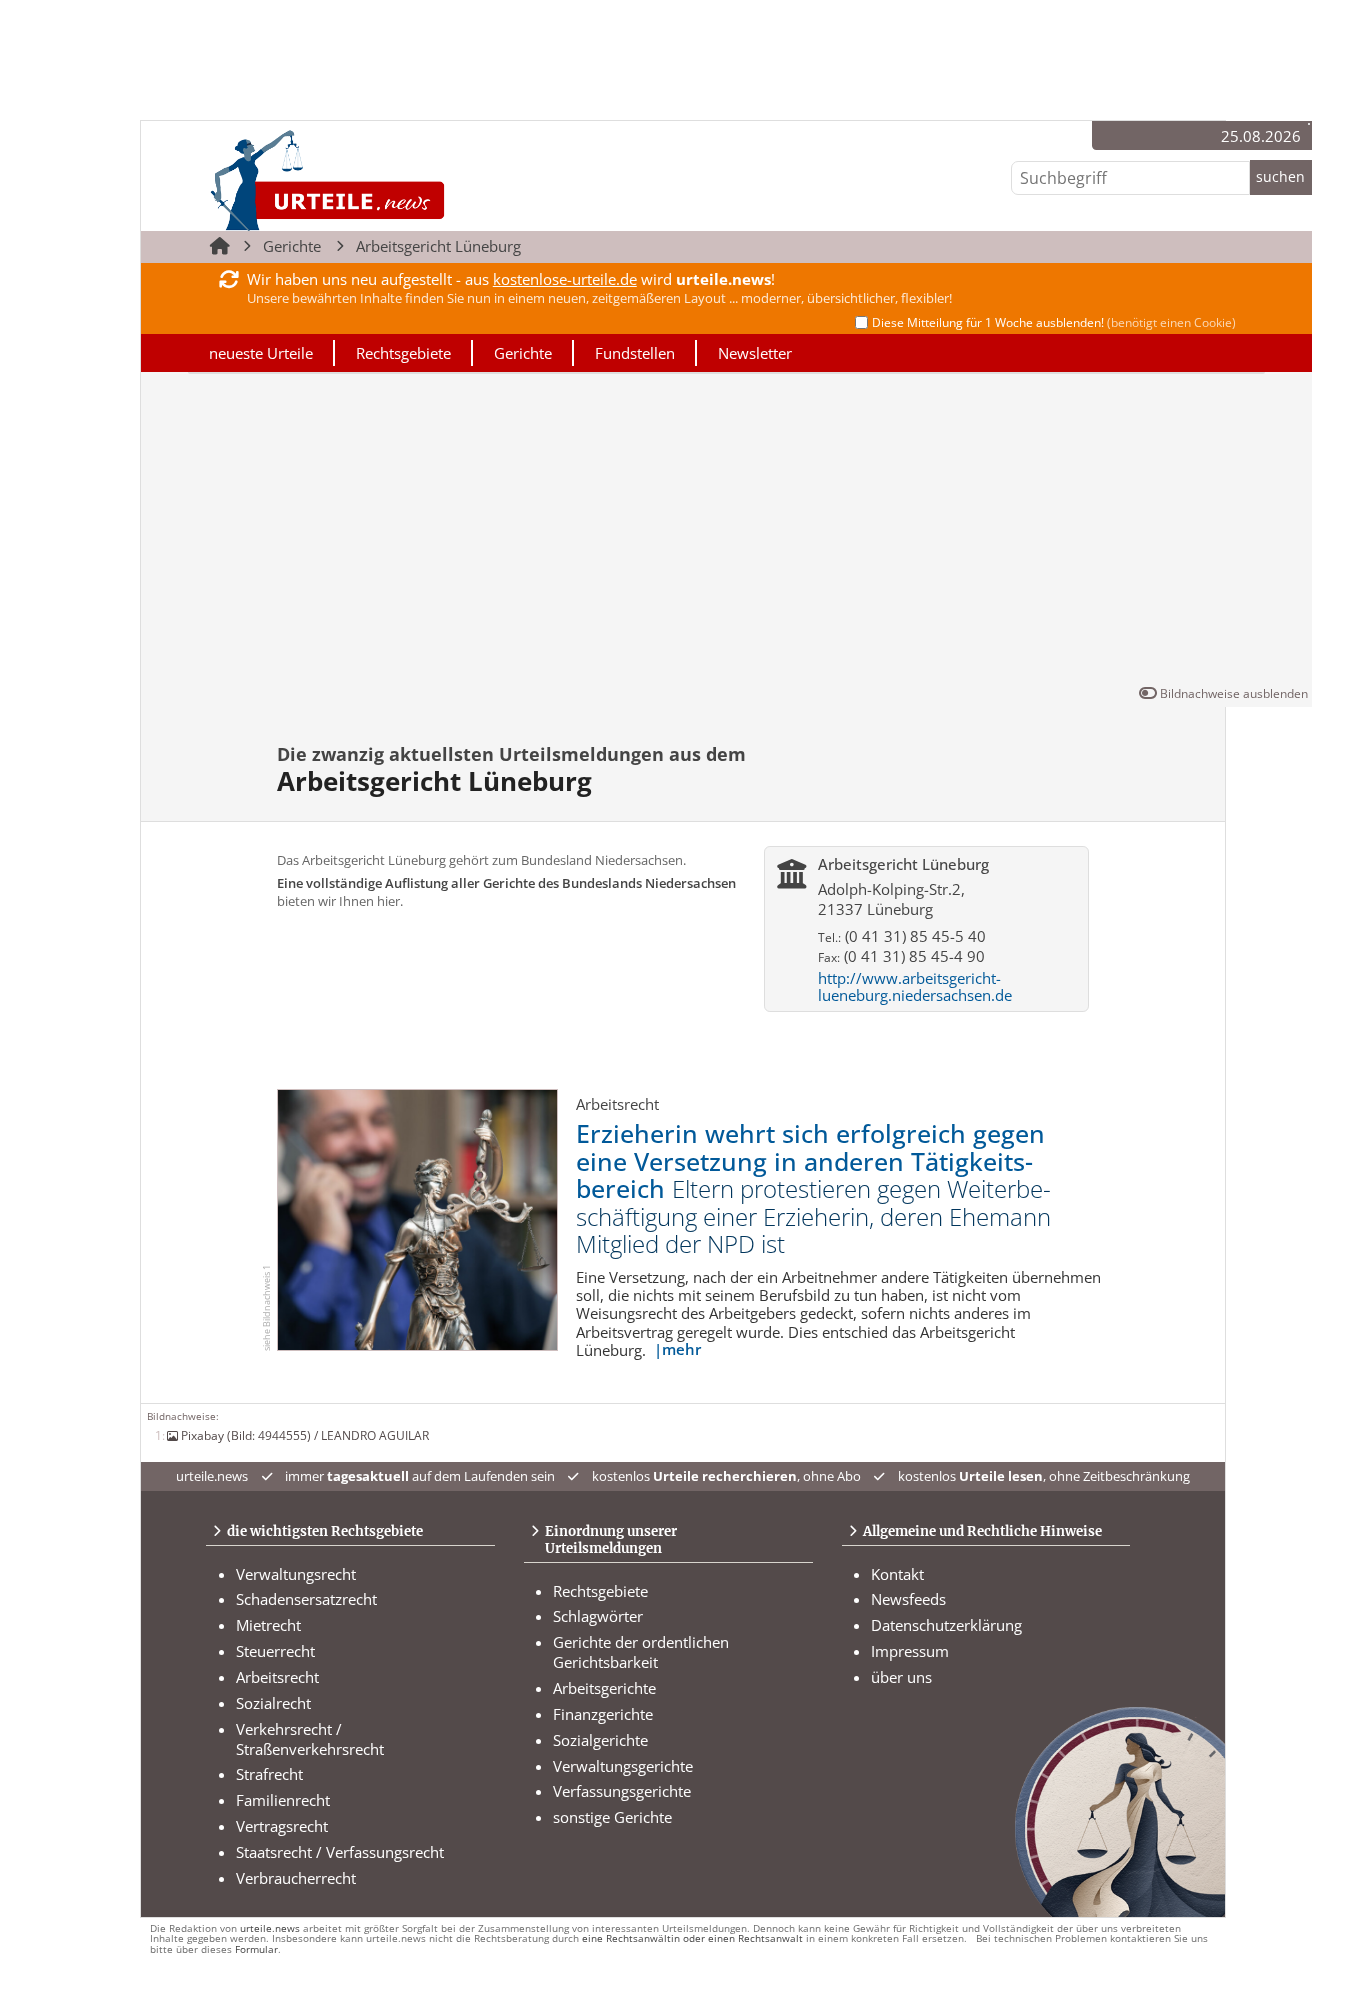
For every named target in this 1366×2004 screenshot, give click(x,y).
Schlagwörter (598, 1616)
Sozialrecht (273, 1703)
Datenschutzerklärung (946, 1625)
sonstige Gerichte (612, 1817)
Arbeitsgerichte (604, 1688)
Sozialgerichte (600, 1740)
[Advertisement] (726, 533)
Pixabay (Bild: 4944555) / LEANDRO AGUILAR (305, 1435)
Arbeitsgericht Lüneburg (438, 246)
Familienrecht (283, 1800)
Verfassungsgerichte (622, 1791)
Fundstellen (635, 353)
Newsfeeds (908, 1599)
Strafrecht (269, 1774)
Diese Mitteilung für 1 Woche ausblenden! (1054, 322)
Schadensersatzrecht (306, 1599)
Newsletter (755, 353)
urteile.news (270, 1928)
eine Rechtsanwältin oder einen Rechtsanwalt (692, 1938)
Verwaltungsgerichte (623, 1766)
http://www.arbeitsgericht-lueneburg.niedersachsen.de (915, 986)
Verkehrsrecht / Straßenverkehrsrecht (310, 1739)
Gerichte (292, 246)
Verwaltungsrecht (296, 1574)
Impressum (910, 1651)
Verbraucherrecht (296, 1878)
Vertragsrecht (282, 1826)
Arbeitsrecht (277, 1677)
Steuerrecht (275, 1651)
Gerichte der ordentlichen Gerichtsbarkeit (641, 1652)
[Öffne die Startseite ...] (395, 179)
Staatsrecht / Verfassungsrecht (340, 1852)
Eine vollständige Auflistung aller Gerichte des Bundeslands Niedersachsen (506, 883)
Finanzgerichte (603, 1714)
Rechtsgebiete (403, 353)
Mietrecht (268, 1625)
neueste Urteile (261, 353)
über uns (901, 1677)
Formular (256, 1949)
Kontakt (897, 1574)
